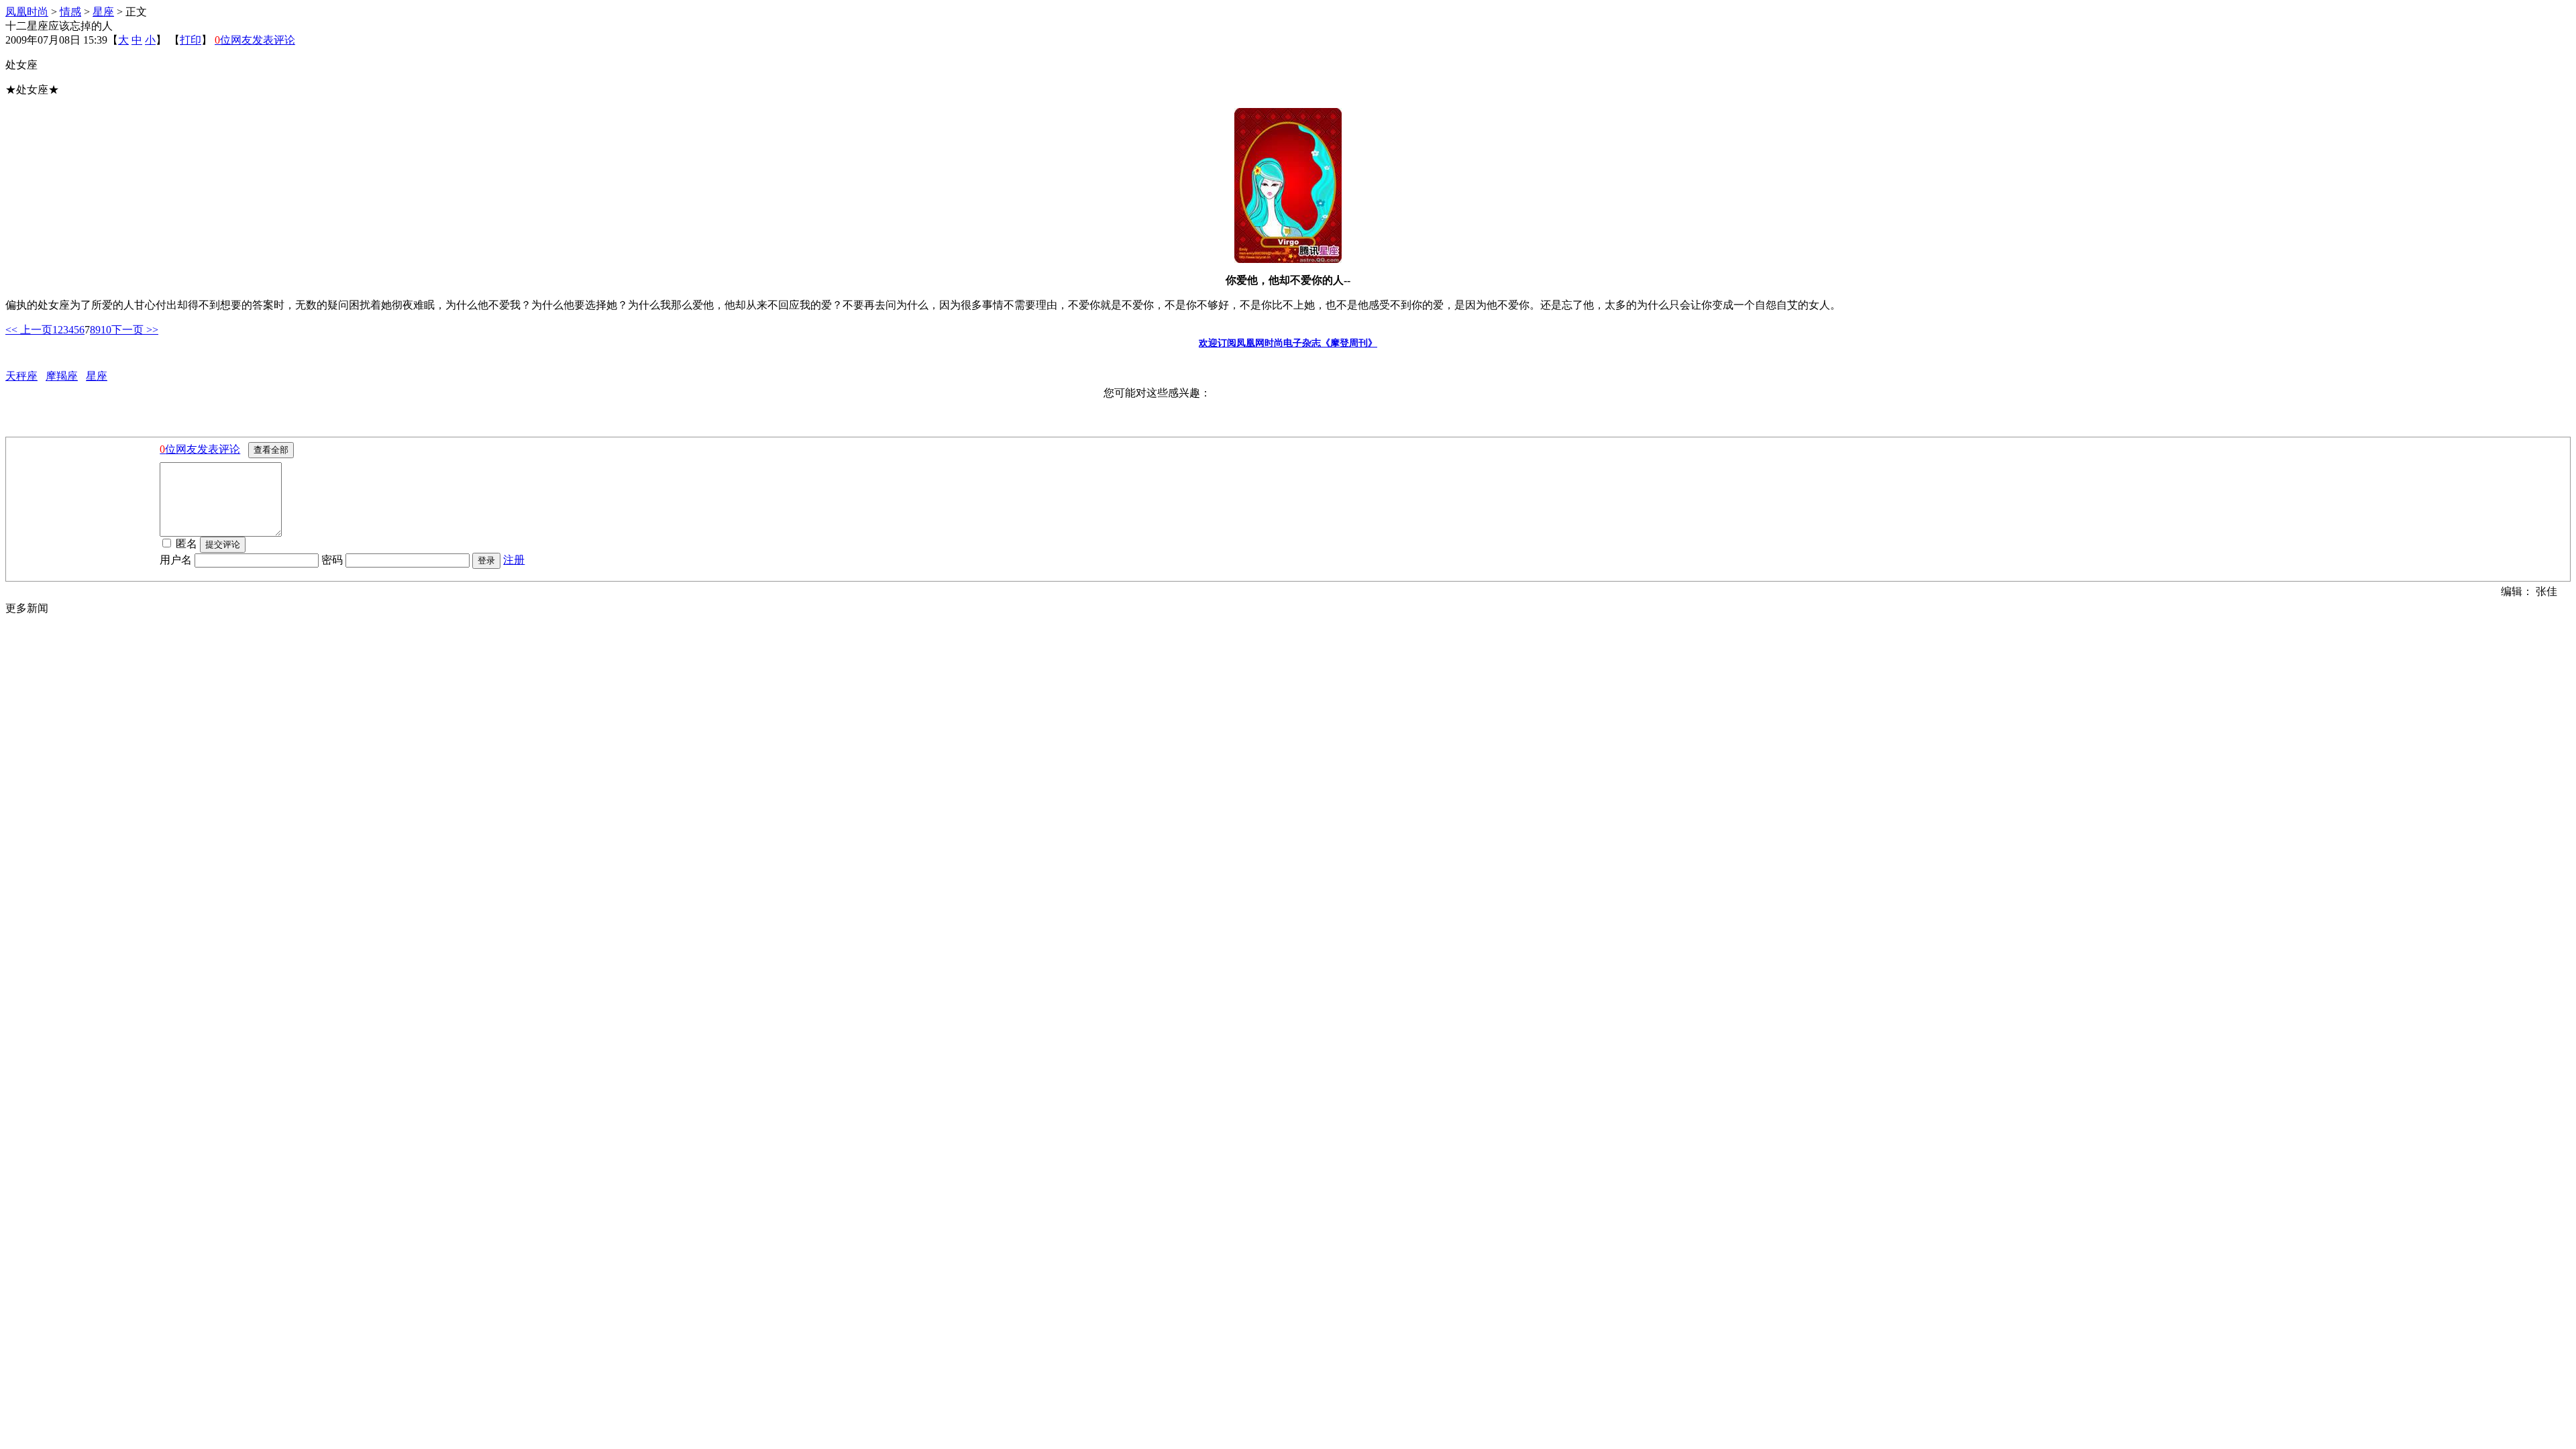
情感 (70, 12)
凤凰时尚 (27, 12)
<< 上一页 (29, 330)
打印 (191, 40)
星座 (103, 12)
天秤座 (21, 376)
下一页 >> (135, 330)
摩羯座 (62, 376)
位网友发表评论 (255, 40)
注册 (514, 560)
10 (106, 330)
